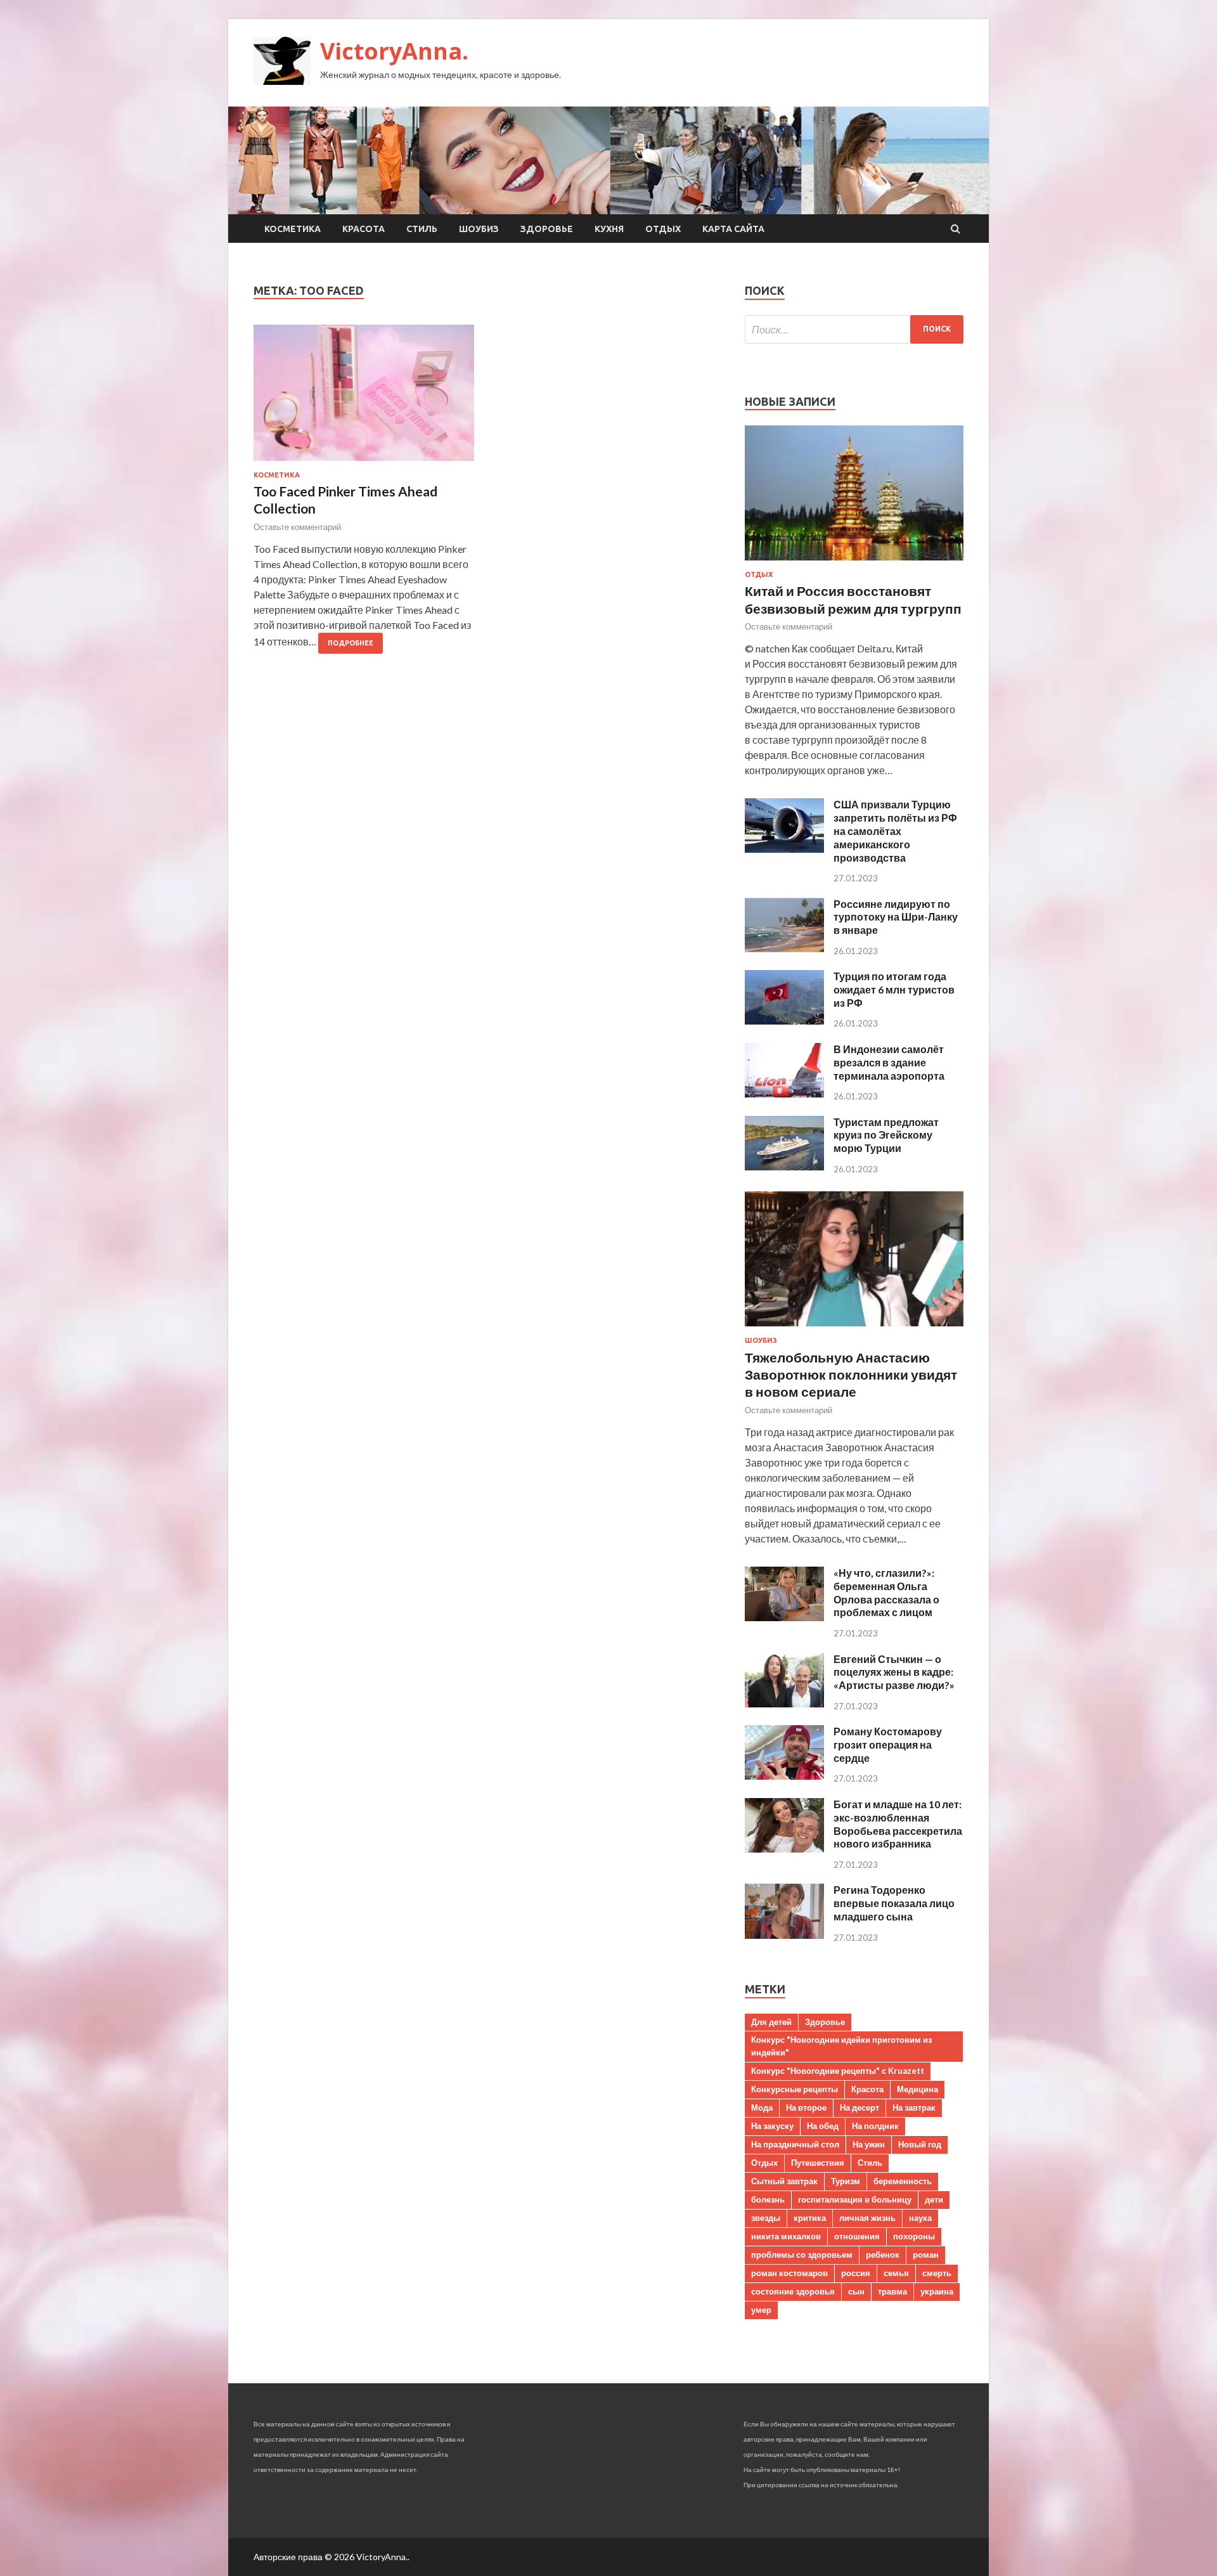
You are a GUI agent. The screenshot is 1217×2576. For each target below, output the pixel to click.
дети (934, 2199)
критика (810, 2218)
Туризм (846, 2181)
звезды (766, 2218)
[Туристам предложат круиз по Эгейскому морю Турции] (784, 1166)
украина (937, 2291)
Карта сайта (733, 229)
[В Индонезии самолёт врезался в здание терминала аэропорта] (784, 1093)
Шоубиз (479, 229)
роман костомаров (789, 2273)
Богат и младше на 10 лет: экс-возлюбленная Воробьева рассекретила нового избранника (898, 1824)
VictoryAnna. (394, 51)
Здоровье (547, 229)
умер (761, 2310)
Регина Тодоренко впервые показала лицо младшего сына (894, 1903)
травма (892, 2291)
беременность (903, 2181)
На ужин (869, 2144)
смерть (937, 2273)
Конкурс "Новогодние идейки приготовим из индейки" (841, 2046)
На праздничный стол (795, 2144)
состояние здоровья (793, 2291)
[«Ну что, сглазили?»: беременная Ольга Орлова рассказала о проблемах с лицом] (784, 1617)
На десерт (860, 2107)
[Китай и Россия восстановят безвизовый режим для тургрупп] (854, 563)
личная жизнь (867, 2218)
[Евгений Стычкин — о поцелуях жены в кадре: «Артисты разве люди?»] (784, 1703)
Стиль (422, 229)
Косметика (293, 229)
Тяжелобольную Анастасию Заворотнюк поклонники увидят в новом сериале (851, 1375)
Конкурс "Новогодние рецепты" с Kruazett (838, 2071)
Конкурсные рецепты (795, 2089)
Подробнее (351, 643)
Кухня (609, 229)
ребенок (883, 2255)
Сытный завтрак (784, 2181)
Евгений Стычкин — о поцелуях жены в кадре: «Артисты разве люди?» (894, 1672)
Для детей (771, 2022)
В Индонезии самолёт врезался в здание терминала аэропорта (889, 1062)
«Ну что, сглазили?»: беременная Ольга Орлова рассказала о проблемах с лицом (886, 1592)
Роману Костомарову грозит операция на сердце (888, 1744)
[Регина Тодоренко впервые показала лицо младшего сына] (784, 1935)
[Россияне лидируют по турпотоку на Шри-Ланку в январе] (784, 948)
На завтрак (914, 2107)
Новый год (920, 2144)
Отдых (663, 229)
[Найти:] (854, 329)
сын (856, 2291)
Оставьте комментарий (297, 527)
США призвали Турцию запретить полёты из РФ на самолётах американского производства (895, 831)
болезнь (768, 2199)
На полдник (875, 2126)
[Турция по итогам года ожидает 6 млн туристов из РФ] (784, 1020)
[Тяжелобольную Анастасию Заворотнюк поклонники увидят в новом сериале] (854, 1329)
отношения (857, 2236)
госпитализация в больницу (855, 2199)
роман (926, 2255)
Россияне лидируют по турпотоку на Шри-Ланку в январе (896, 917)
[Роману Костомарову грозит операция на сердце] (784, 1776)
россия (856, 2273)
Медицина (918, 2089)
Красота (364, 229)
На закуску (772, 2126)
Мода (762, 2107)
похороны (914, 2236)
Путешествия (818, 2163)
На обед (823, 2126)
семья (896, 2273)
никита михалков (786, 2236)
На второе (806, 2107)
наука (920, 2218)
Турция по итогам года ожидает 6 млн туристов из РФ (894, 989)
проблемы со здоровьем (802, 2255)
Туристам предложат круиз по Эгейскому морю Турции (886, 1135)
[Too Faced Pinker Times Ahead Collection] (364, 398)
